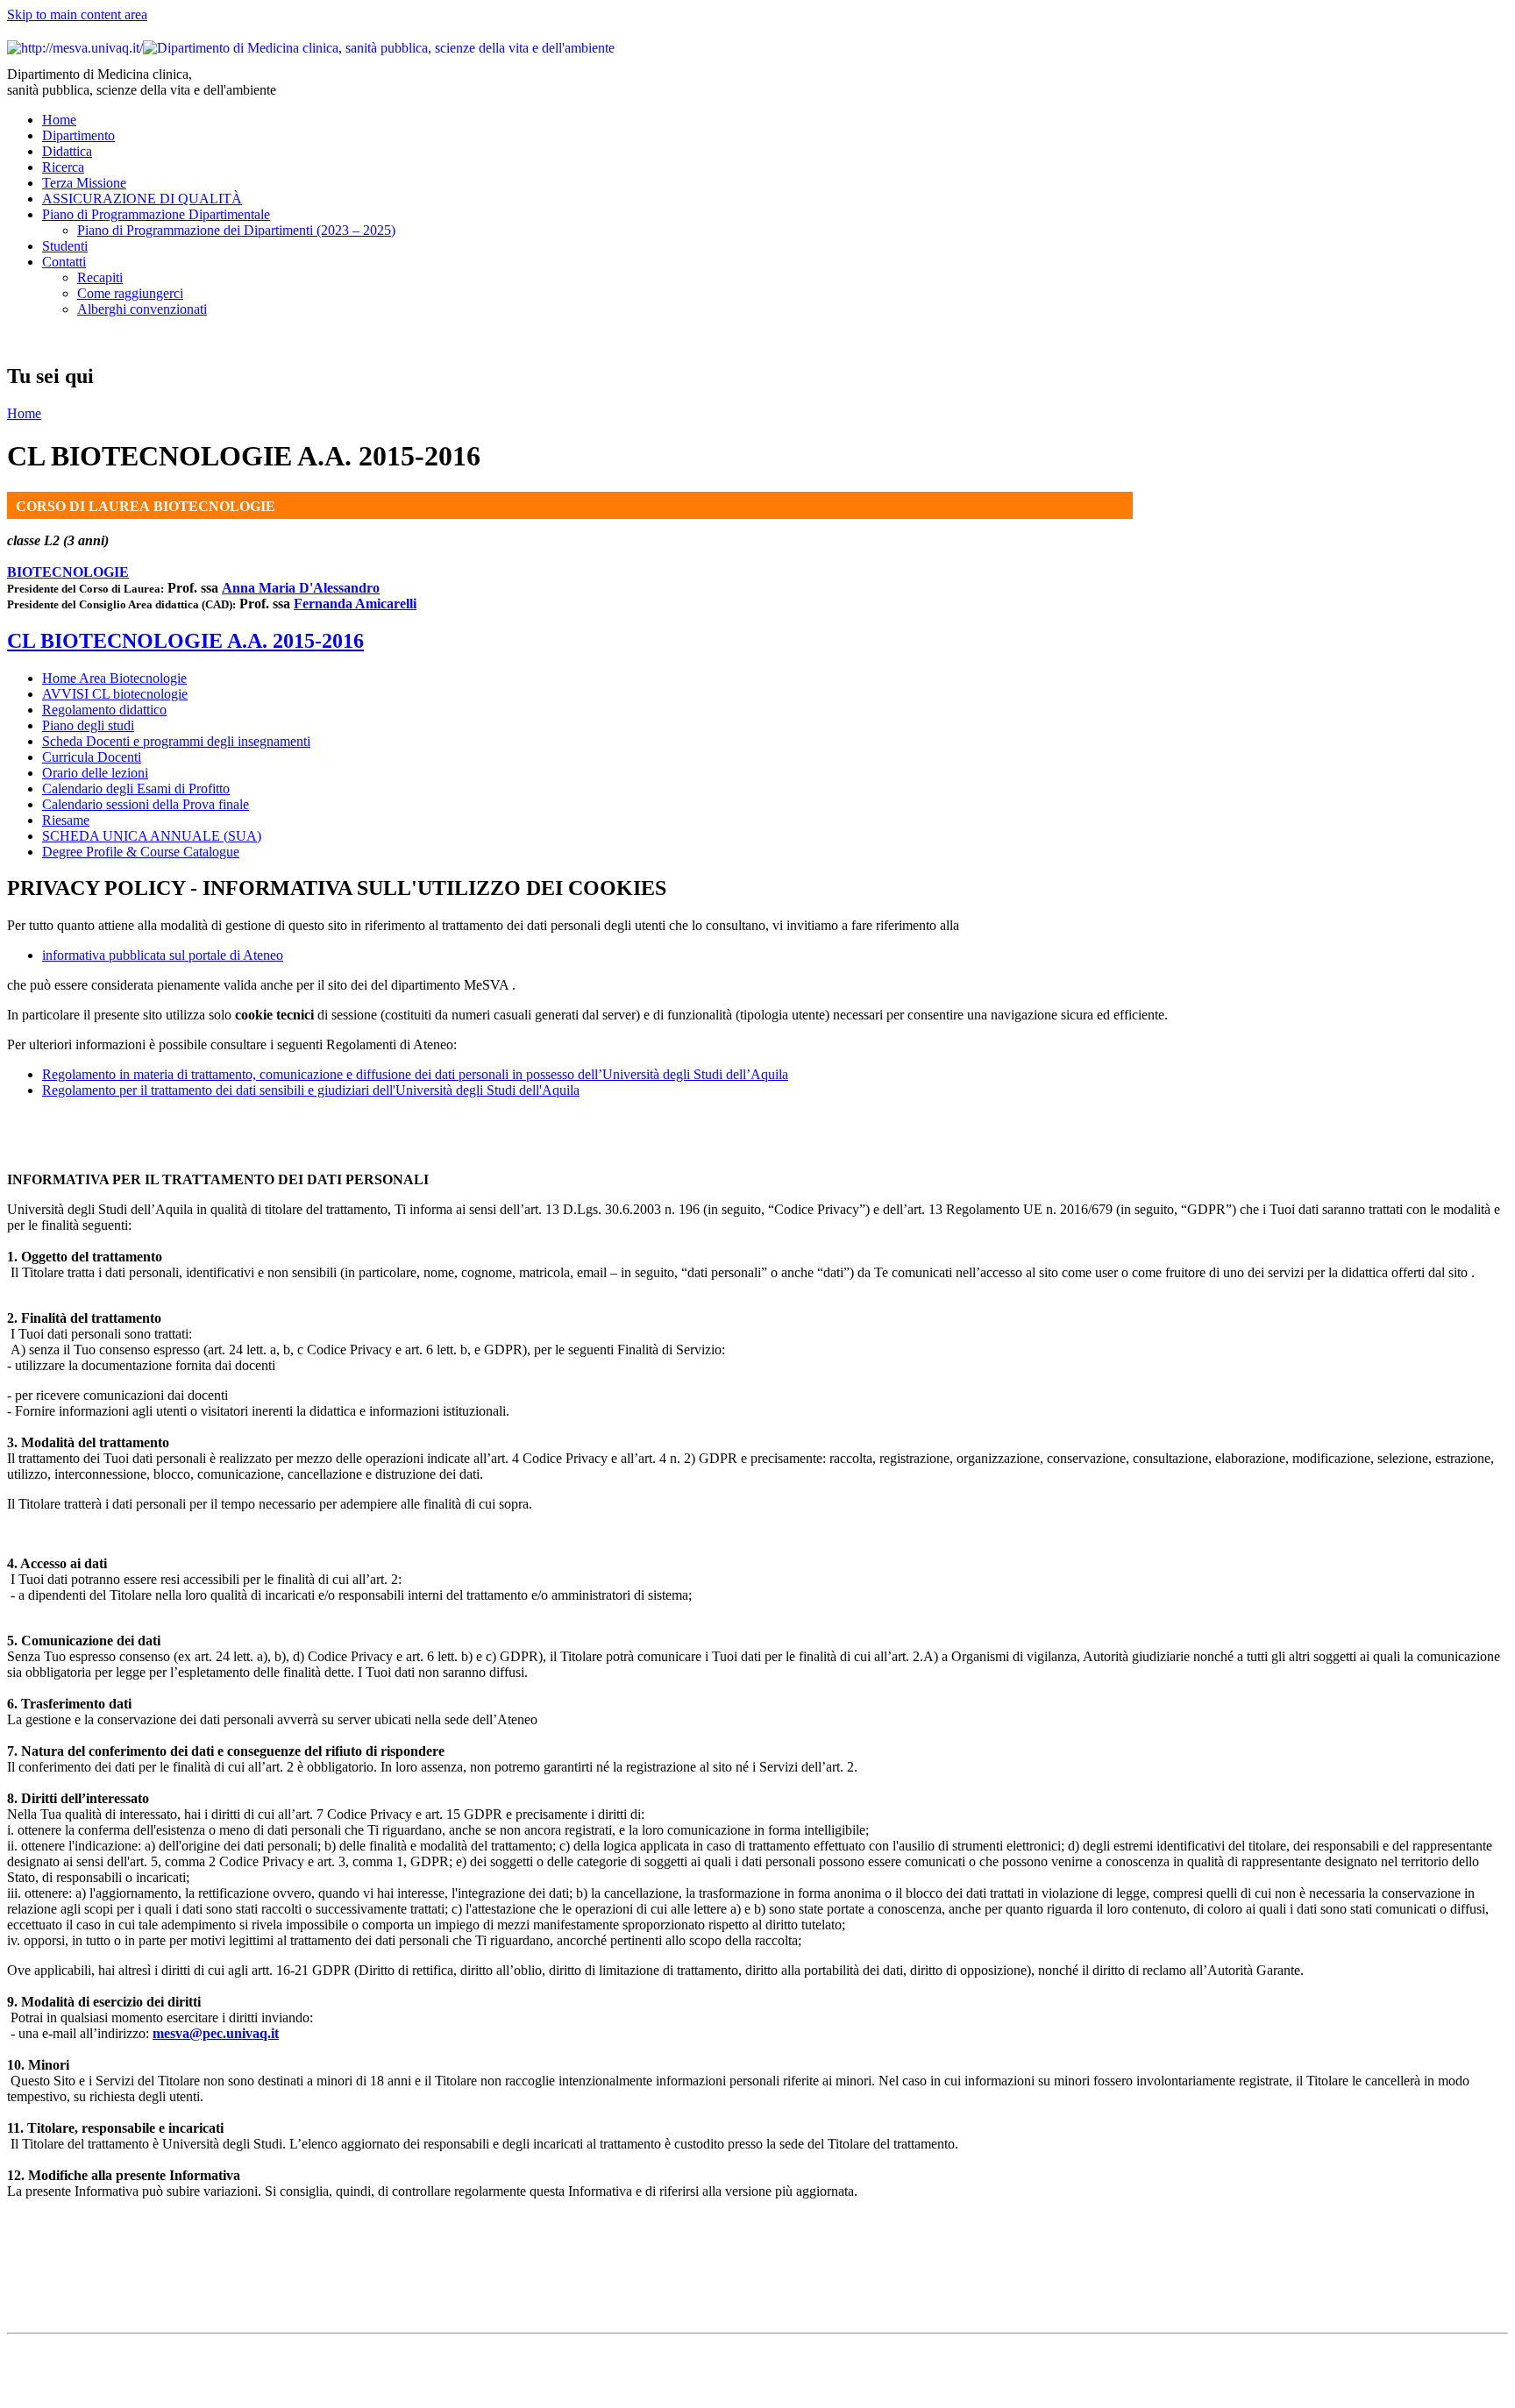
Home (59, 120)
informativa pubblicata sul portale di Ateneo (163, 955)
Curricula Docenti (92, 757)
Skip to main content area (77, 14)
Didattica (67, 151)
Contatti (64, 262)
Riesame (66, 820)
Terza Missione (84, 183)
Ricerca (63, 167)
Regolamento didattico (104, 710)
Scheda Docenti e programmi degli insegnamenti (176, 741)
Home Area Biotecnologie (114, 678)
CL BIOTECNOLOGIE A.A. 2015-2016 (185, 641)
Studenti (65, 246)
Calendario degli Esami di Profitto (136, 788)
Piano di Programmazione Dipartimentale (156, 214)
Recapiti (100, 277)
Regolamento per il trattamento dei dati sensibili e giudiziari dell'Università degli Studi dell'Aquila (311, 1090)
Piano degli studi (88, 725)
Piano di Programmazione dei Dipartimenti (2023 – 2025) (236, 230)
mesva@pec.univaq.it (216, 2033)
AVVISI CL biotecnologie (115, 694)
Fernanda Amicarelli (355, 604)
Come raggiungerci (130, 293)
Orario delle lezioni (95, 773)
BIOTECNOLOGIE (68, 572)
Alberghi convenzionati (142, 309)
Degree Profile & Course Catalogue (141, 852)
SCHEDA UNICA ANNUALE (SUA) (152, 836)
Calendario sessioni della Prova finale (146, 804)
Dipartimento (78, 135)
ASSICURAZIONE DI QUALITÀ (142, 199)
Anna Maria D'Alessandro (301, 588)
